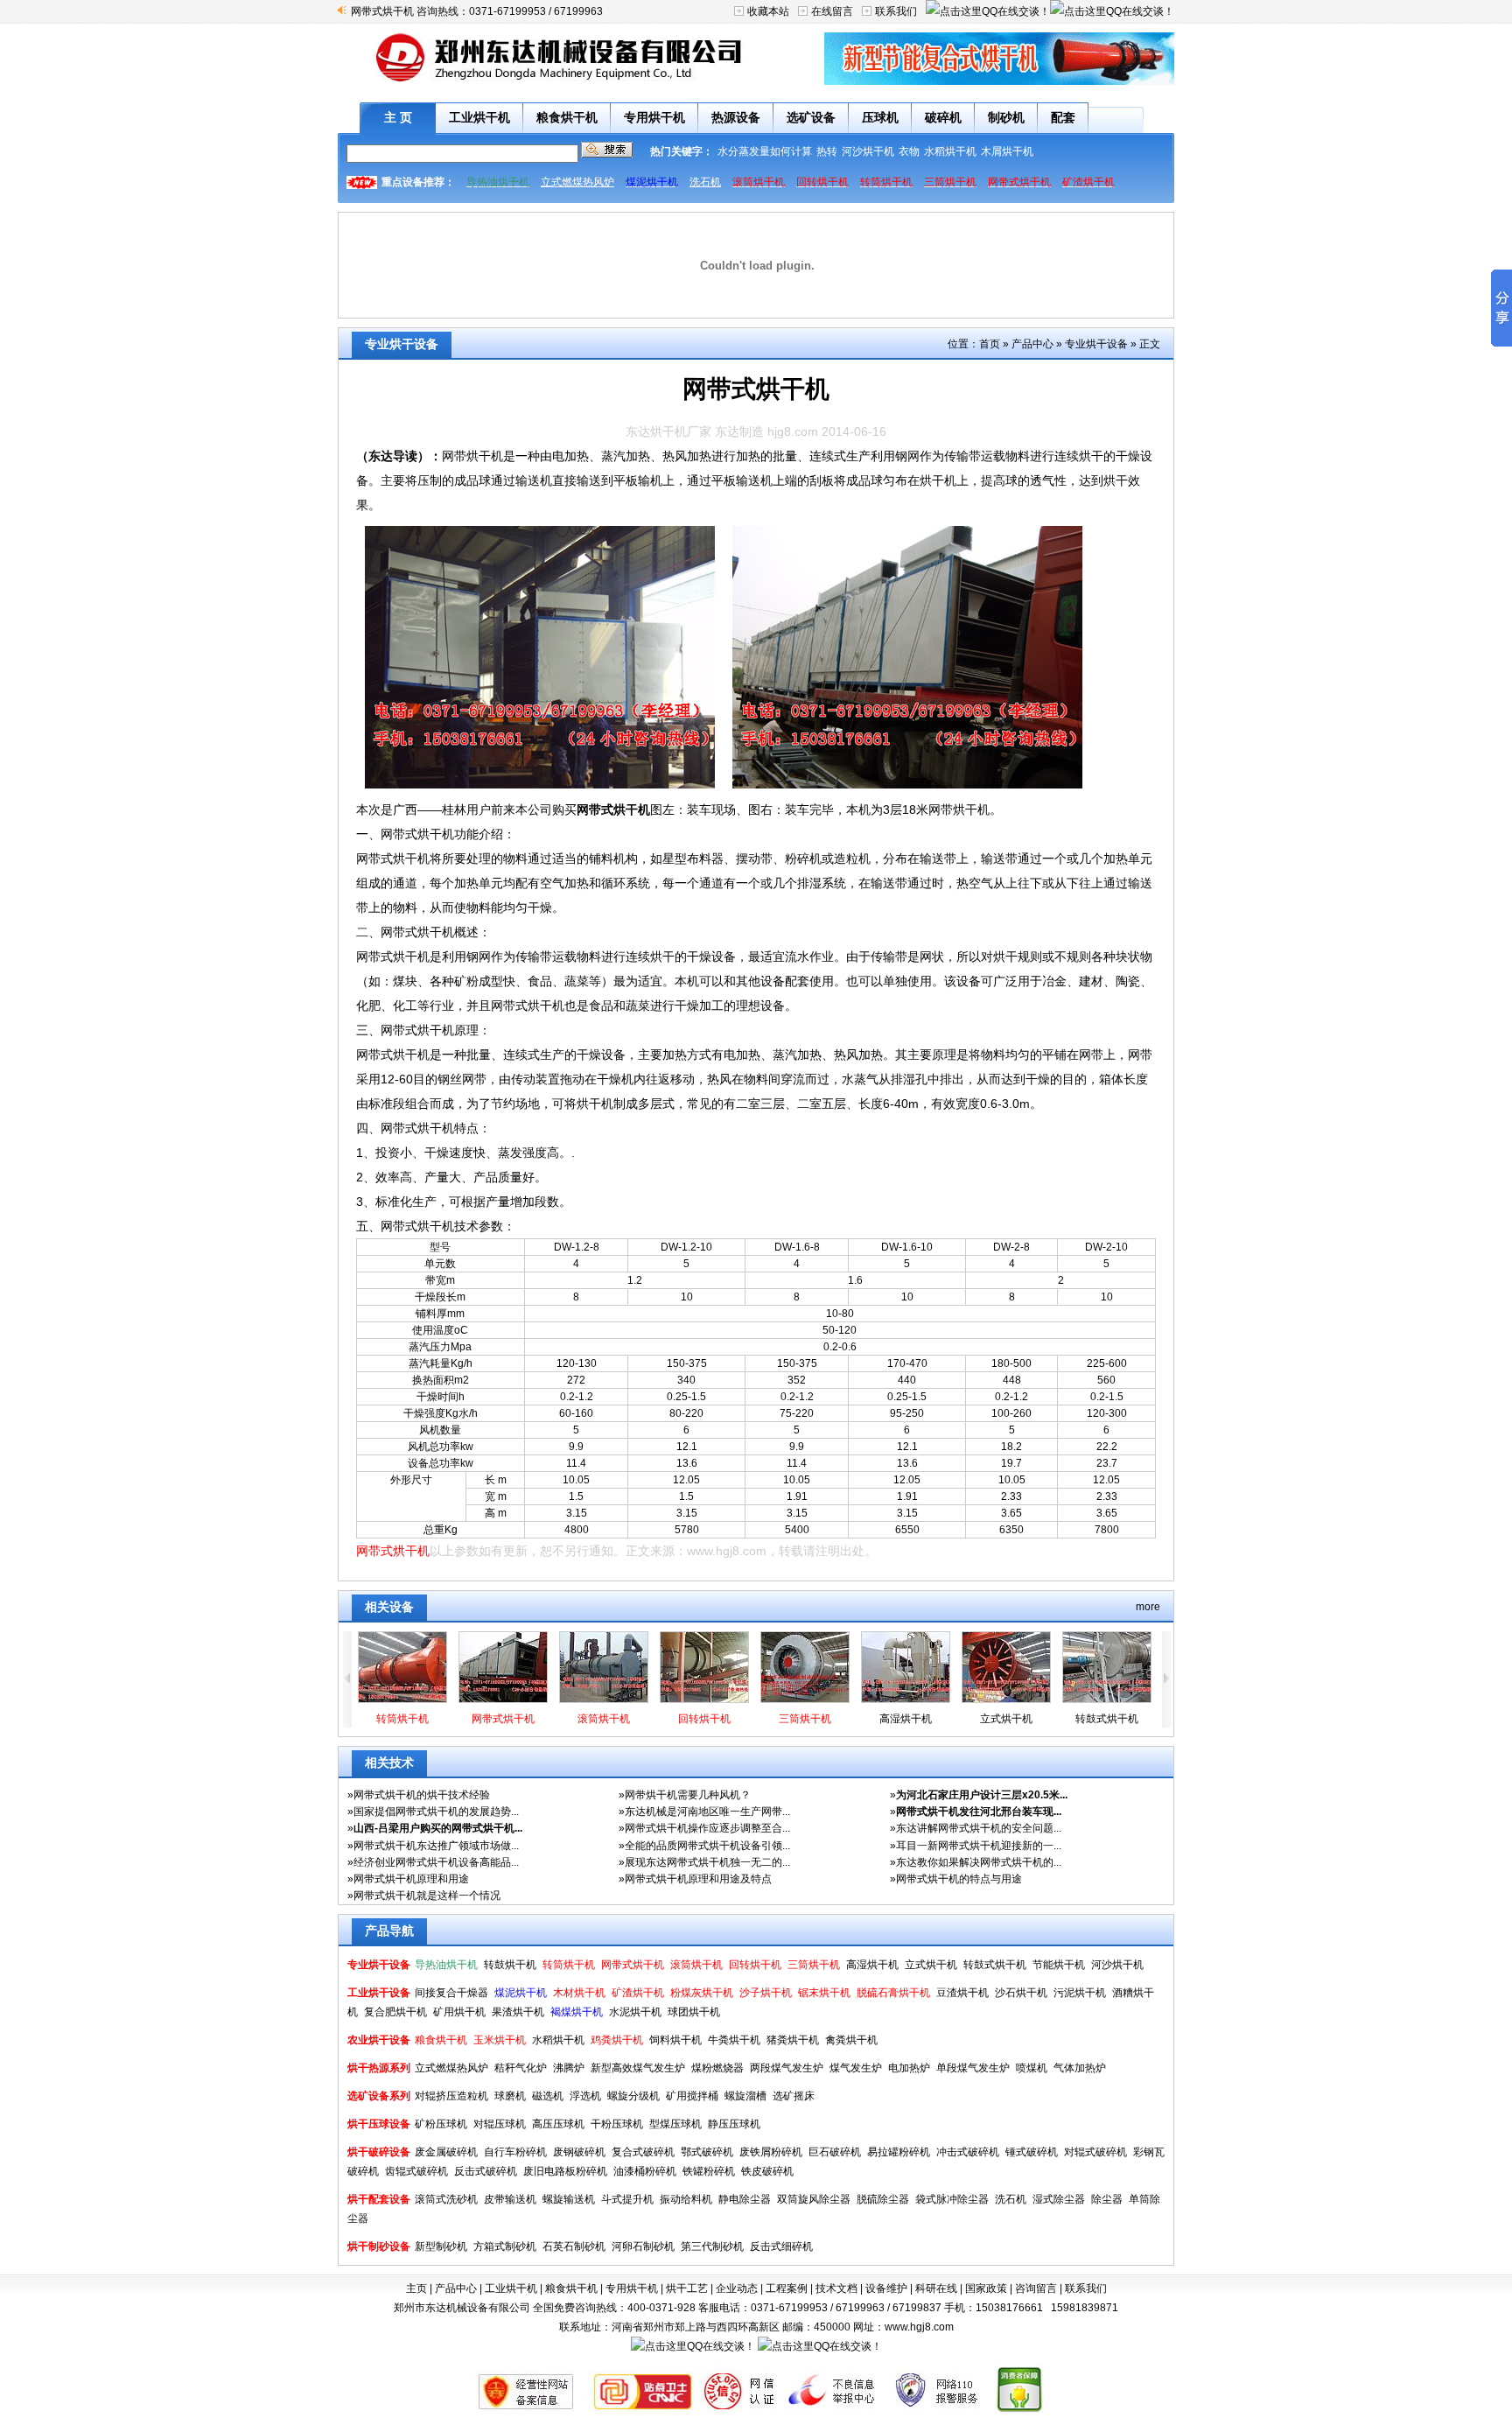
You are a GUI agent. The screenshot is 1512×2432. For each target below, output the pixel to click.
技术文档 (836, 2288)
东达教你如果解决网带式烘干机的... (979, 1862)
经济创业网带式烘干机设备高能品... (436, 1862)
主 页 (398, 117)
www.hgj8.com (727, 1551)
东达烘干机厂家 (668, 431)
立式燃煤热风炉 (577, 182)
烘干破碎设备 (379, 2152)
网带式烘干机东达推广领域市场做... (436, 1846)
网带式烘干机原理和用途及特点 (698, 1879)
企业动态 (737, 2288)
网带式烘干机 (613, 809)
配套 (1063, 117)
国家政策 (986, 2288)
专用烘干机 (654, 117)
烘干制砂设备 (379, 2246)
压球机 (880, 117)
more (1148, 1607)
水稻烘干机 (950, 151)
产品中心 (1032, 344)
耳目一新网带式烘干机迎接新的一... (979, 1846)
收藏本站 (768, 11)
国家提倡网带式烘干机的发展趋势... (436, 1812)
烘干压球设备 (379, 2124)
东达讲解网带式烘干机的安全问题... (979, 1828)
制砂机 (1006, 117)
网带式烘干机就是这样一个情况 (427, 1896)
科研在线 (936, 2288)
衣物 (909, 151)
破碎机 (943, 117)
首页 (990, 344)
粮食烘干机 (567, 117)
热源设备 (736, 117)
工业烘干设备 (379, 1993)
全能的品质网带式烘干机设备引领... (707, 1846)
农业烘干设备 (379, 2040)
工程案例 (787, 2288)
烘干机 (938, 480)
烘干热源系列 (379, 2068)
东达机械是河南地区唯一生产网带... (707, 1812)
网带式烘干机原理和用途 (411, 1879)
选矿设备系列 (379, 2096)
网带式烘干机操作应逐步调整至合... (707, 1828)
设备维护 (886, 2288)
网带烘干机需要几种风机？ (688, 1795)
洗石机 (705, 182)
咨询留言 (1036, 2288)
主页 (416, 2288)
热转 (827, 151)
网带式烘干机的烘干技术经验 (422, 1795)
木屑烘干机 (1007, 151)
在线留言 (832, 11)
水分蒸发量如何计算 (765, 151)
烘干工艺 (687, 2288)
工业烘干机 (479, 117)
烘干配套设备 (379, 2199)
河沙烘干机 (868, 151)
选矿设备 (811, 117)
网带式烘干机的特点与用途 (959, 1879)
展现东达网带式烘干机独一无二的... (707, 1862)
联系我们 (896, 11)
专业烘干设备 (1096, 344)
